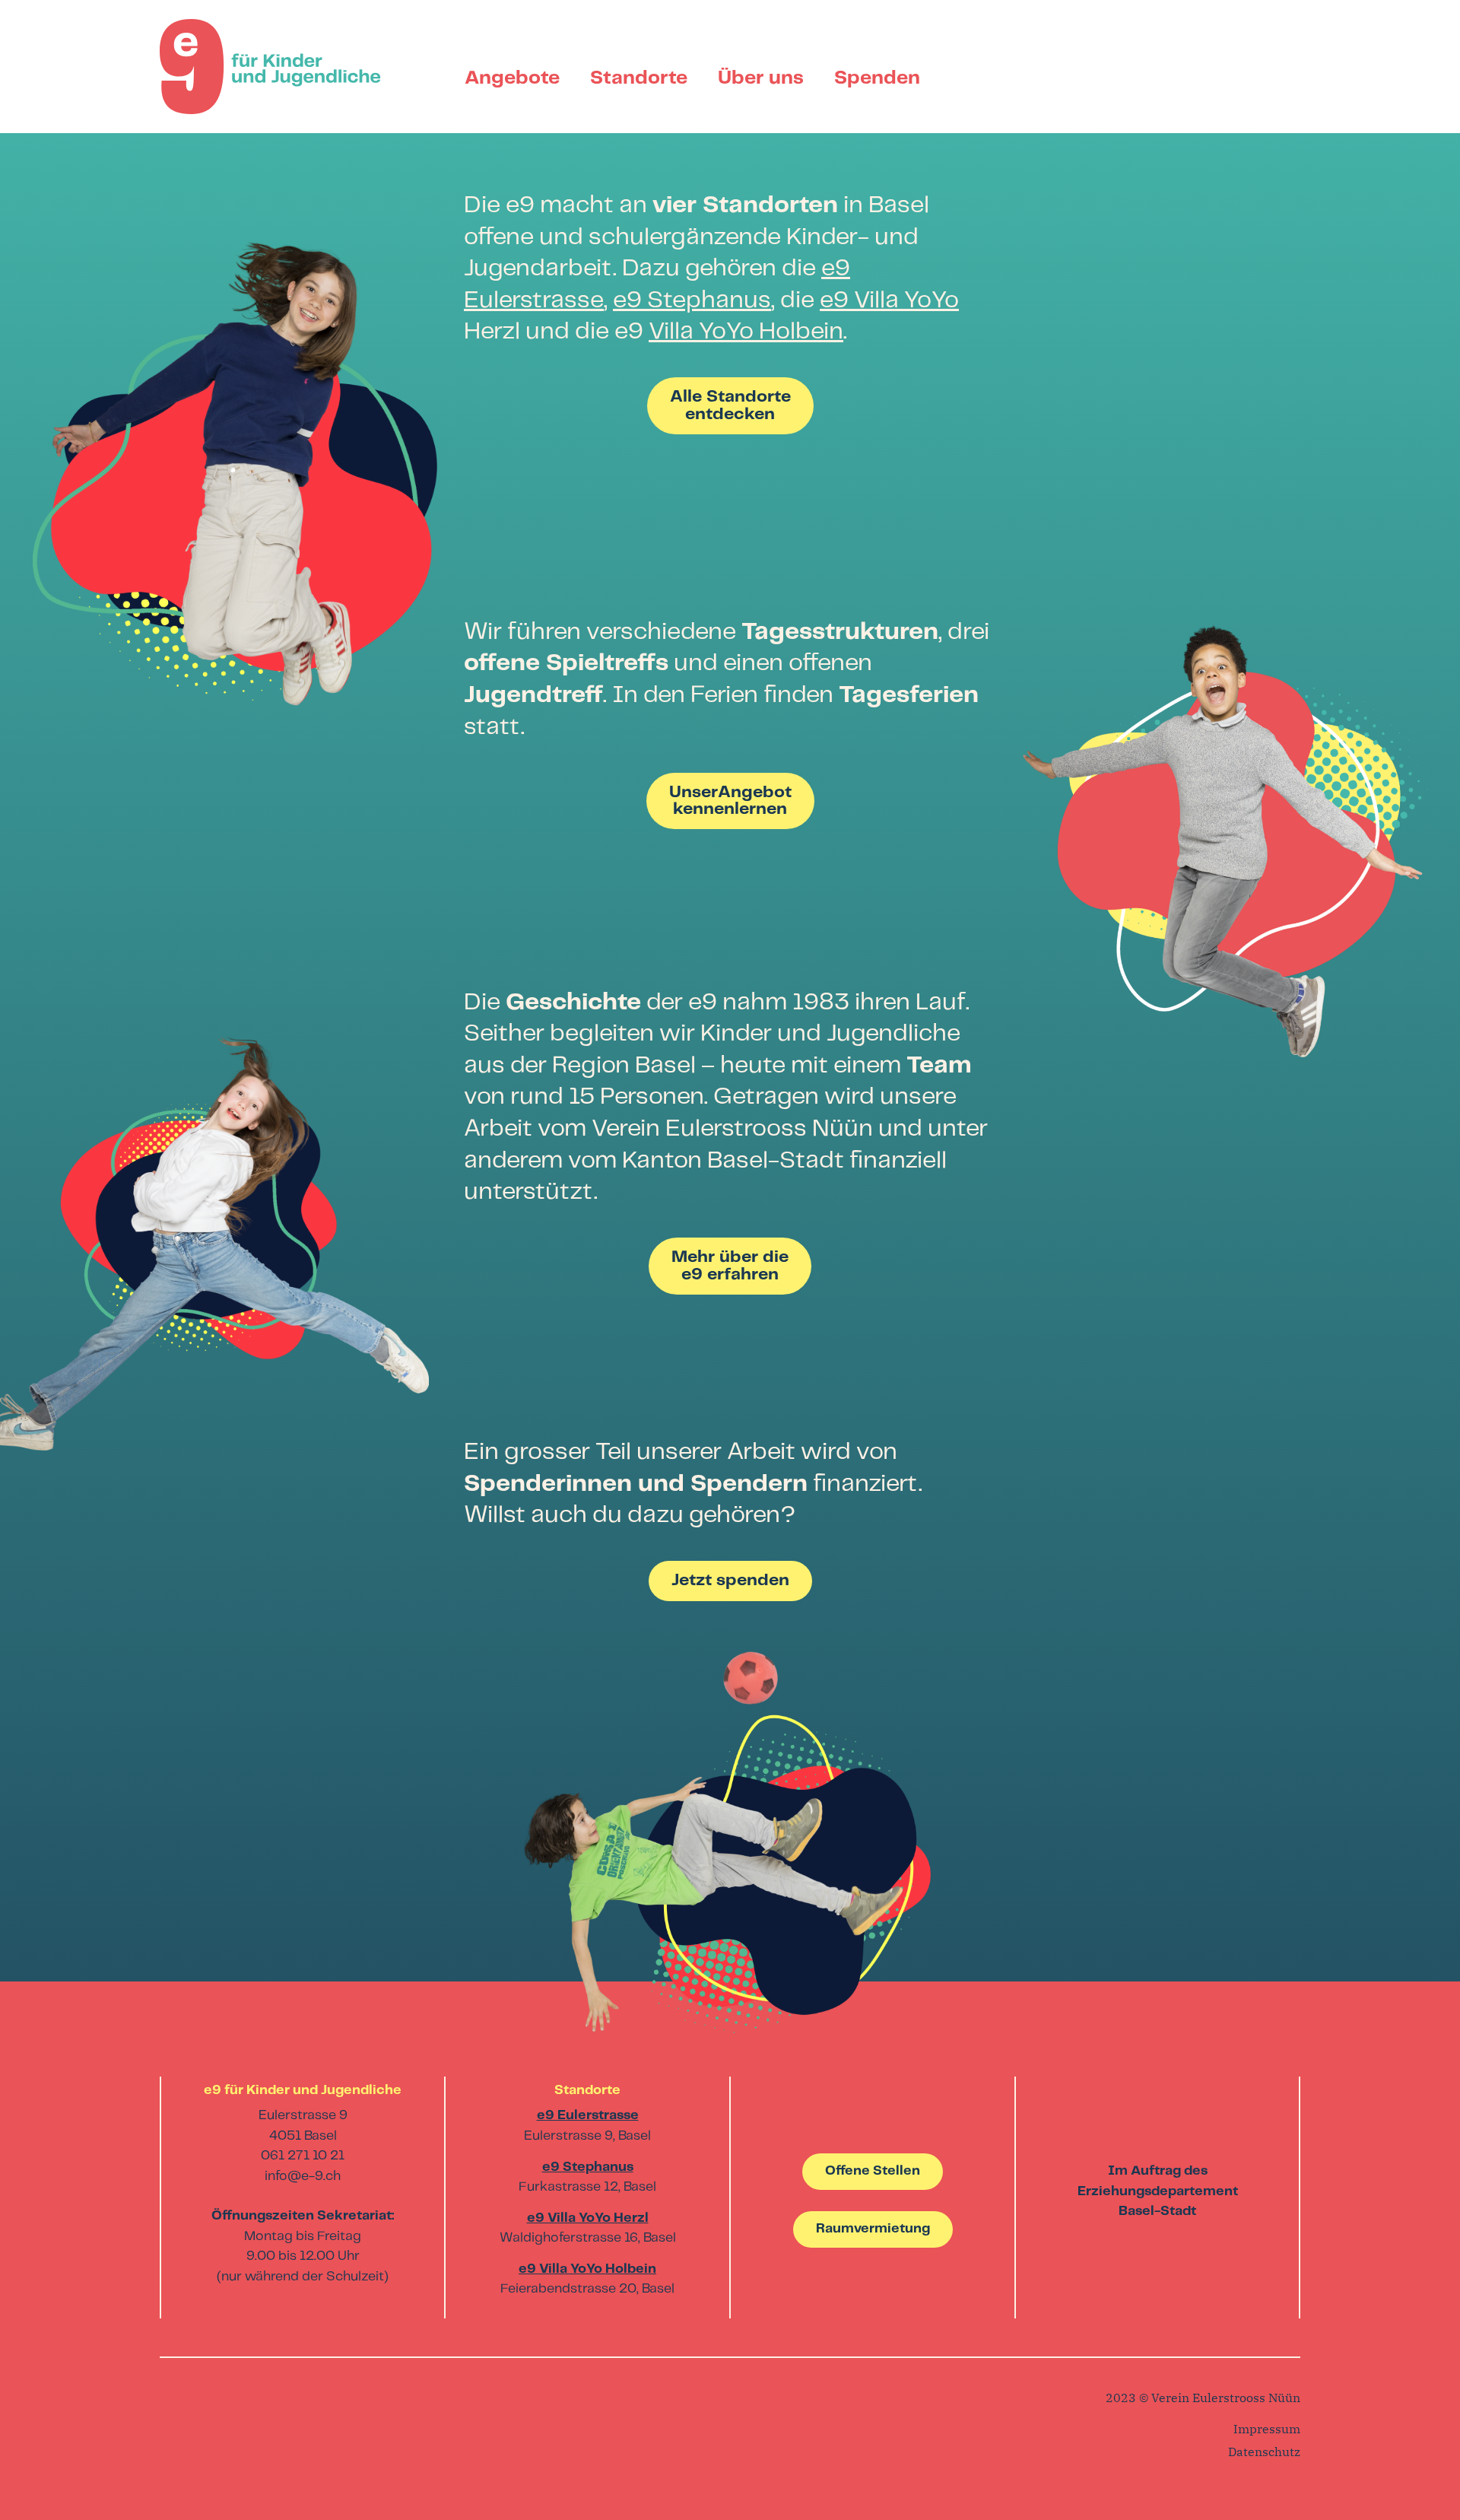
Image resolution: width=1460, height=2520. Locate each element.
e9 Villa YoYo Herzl (588, 2218)
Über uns (761, 78)
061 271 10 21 (303, 2156)
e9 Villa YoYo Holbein (587, 2269)
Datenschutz (1264, 2452)
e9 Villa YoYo (889, 300)
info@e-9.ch (303, 2177)
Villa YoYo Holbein (746, 332)
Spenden (877, 78)
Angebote (512, 78)
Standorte (639, 78)
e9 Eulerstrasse (588, 2116)
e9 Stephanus (692, 300)
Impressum (1267, 2429)
